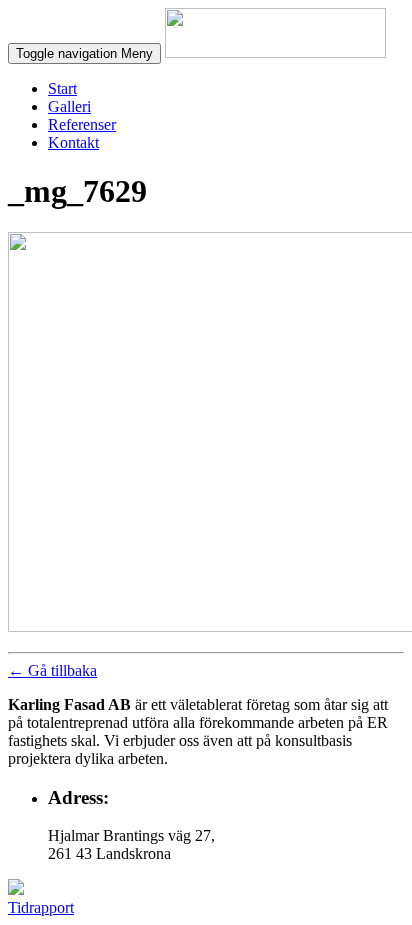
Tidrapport (41, 907)
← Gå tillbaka (52, 670)
